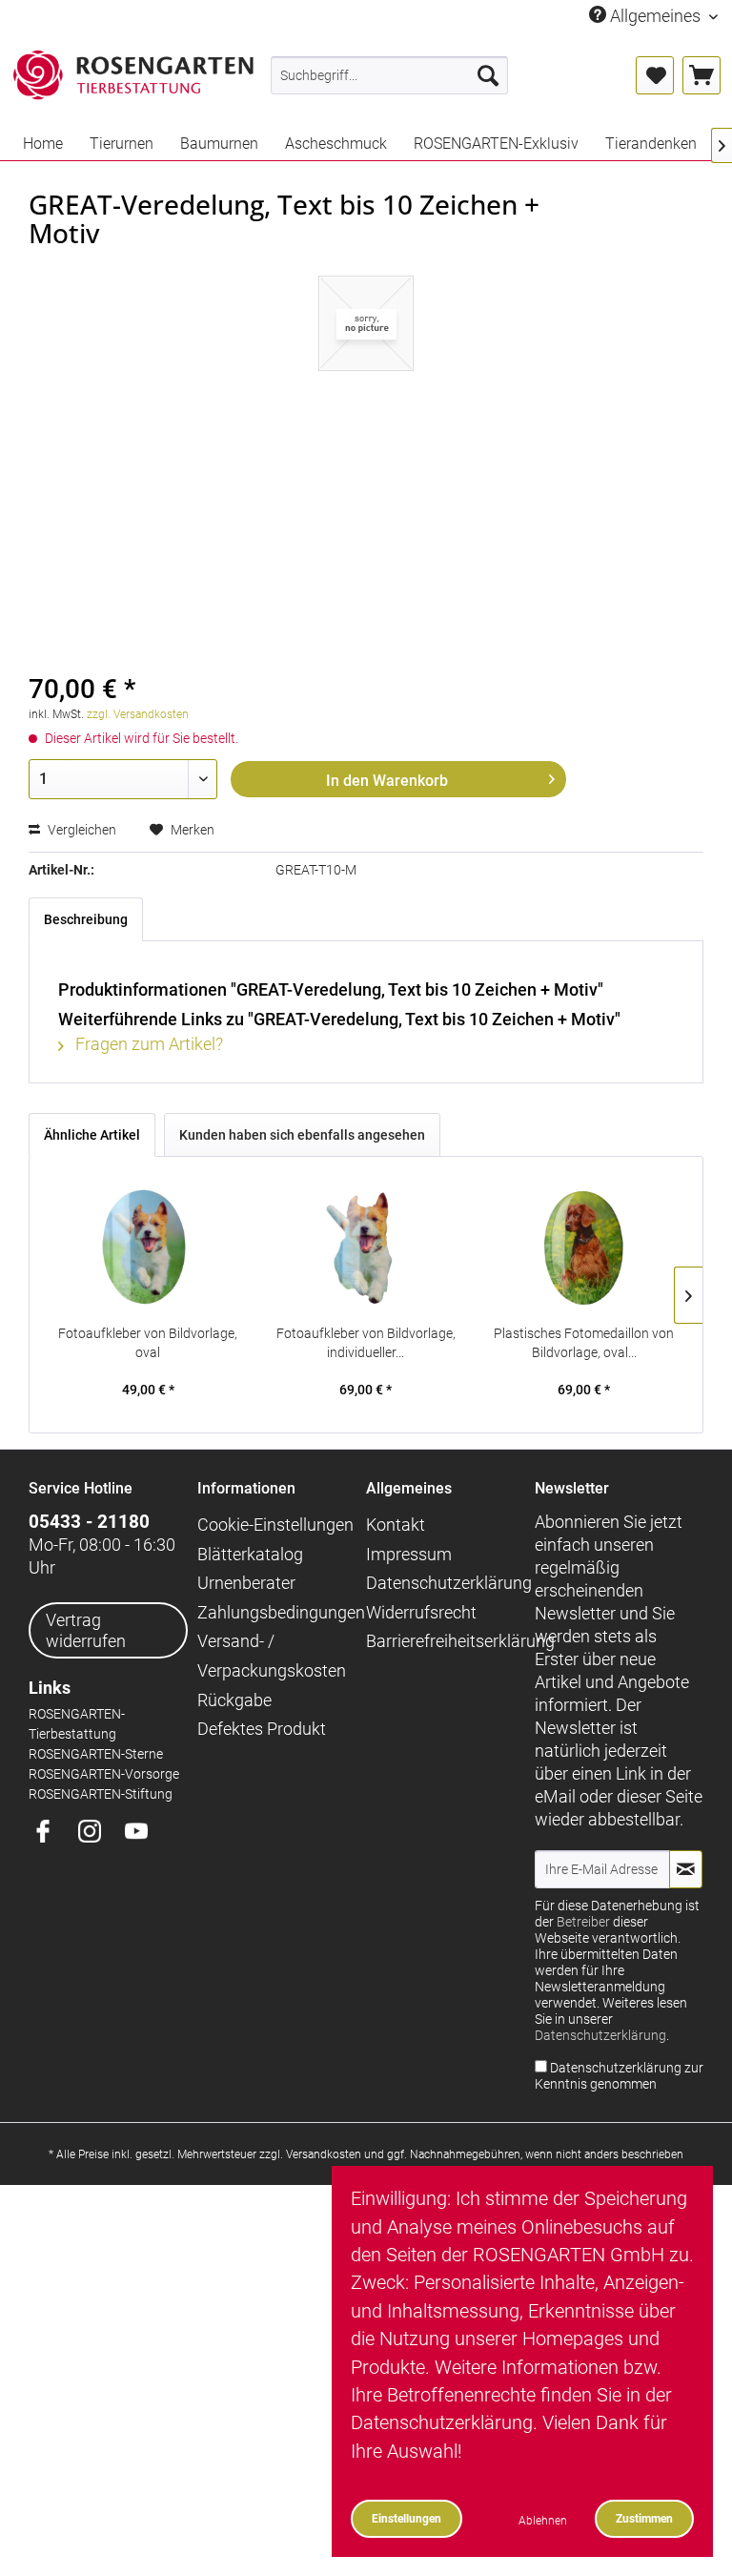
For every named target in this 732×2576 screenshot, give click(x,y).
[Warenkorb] (701, 75)
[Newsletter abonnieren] (686, 1869)
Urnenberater (246, 1583)
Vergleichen (81, 830)
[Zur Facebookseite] (50, 1833)
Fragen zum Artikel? (147, 1044)
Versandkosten (324, 2154)
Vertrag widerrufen (86, 1630)
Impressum (409, 1554)
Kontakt (396, 1525)
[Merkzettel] (655, 75)
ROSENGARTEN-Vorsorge (104, 1774)
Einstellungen (407, 2518)
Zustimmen (644, 2518)
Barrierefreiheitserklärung (446, 1641)
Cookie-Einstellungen (275, 1525)
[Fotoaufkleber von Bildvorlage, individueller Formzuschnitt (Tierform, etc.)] (366, 1247)
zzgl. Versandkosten (138, 714)
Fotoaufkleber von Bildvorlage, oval (148, 1343)
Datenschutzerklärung (446, 1583)
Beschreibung (86, 919)
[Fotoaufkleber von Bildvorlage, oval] (148, 1247)
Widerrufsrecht (421, 1612)
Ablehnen (543, 2520)
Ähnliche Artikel (92, 1135)
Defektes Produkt (262, 1729)
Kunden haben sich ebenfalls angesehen (302, 1135)
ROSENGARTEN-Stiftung (101, 1794)
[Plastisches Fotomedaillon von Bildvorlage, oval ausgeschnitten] (584, 1247)
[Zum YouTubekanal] (143, 1833)
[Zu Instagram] (97, 1833)
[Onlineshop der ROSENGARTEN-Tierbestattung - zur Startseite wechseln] (133, 79)
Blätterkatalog (250, 1554)
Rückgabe (234, 1700)
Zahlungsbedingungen (277, 1612)
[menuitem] (390, 75)
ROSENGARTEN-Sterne (96, 1754)
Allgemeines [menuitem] (655, 16)
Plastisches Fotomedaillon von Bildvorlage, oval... (584, 1343)
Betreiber (583, 1922)
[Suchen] (488, 75)
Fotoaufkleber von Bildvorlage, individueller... (366, 1343)
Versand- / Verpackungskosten (272, 1656)
